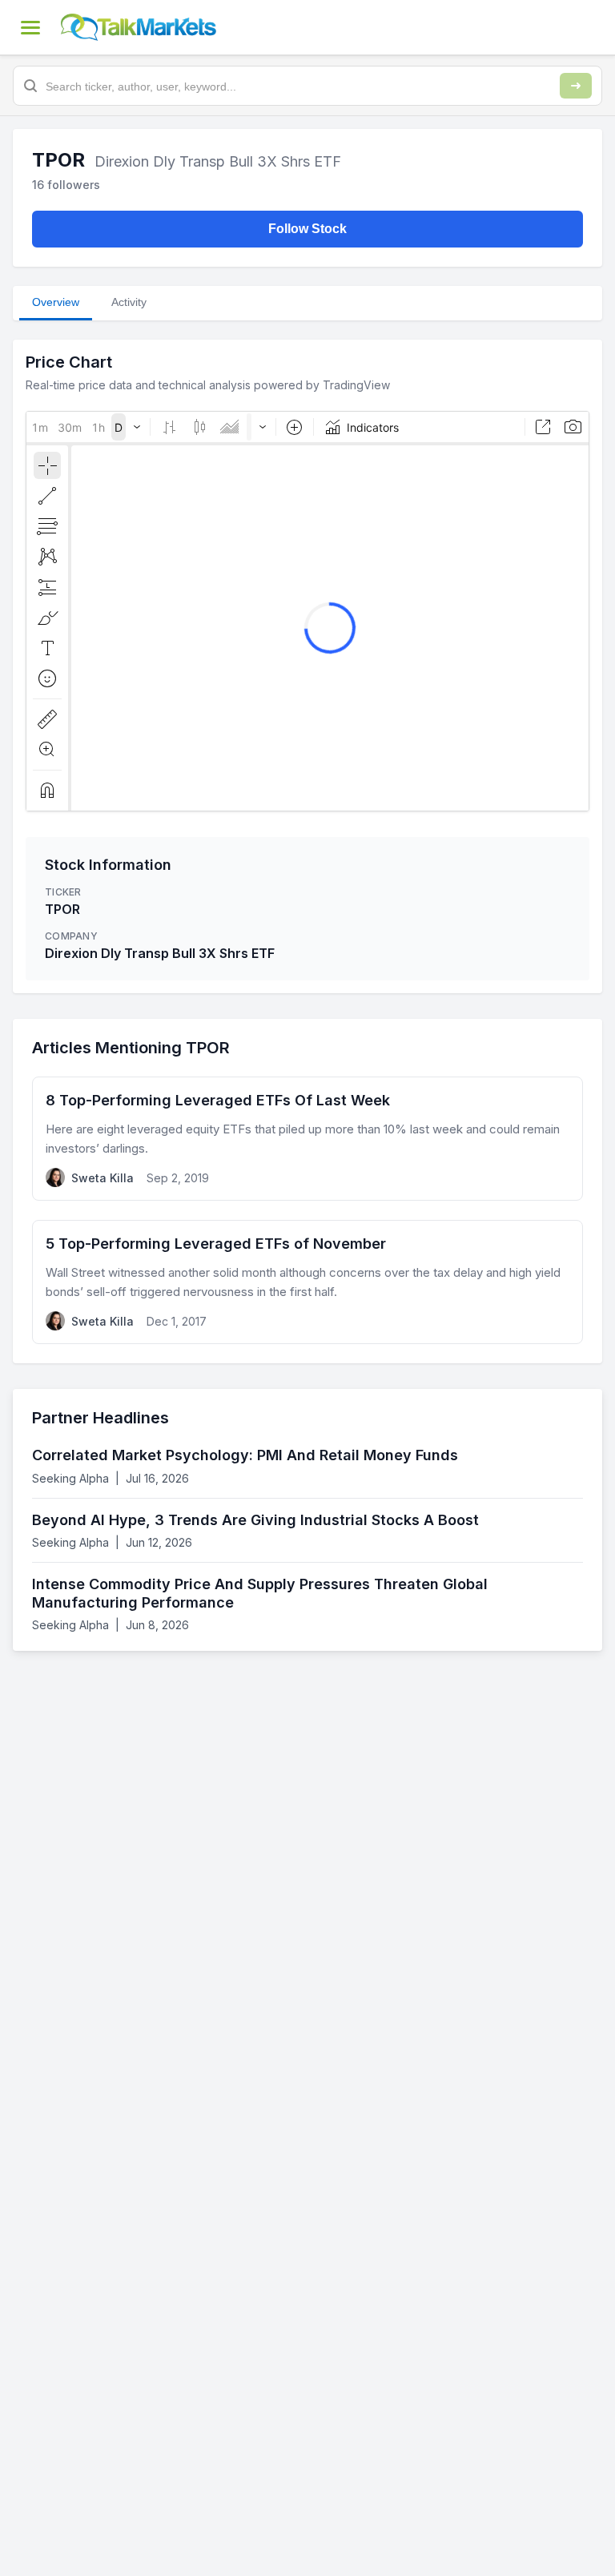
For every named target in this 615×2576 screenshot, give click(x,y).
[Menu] (30, 27)
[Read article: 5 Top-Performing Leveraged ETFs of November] (307, 1282)
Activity (129, 302)
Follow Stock (307, 229)
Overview (56, 302)
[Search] (576, 86)
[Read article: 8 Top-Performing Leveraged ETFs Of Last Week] (307, 1139)
